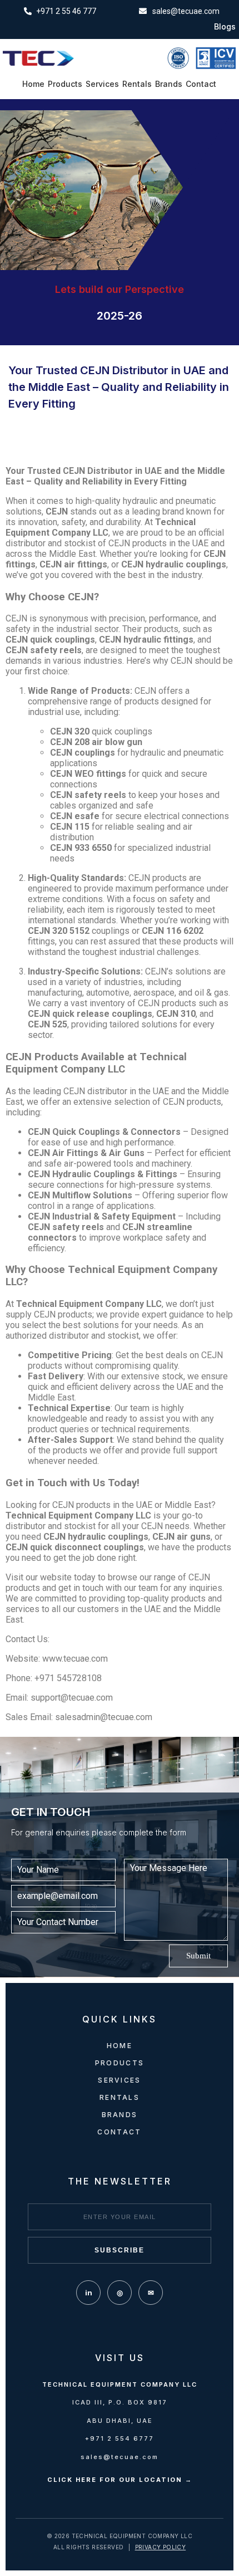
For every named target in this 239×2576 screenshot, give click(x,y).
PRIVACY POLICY (161, 2547)
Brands (169, 84)
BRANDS (120, 2115)
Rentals (137, 84)
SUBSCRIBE (120, 2250)
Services (102, 84)
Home (33, 84)
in (89, 2293)
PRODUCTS (120, 2063)
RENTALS (120, 2097)
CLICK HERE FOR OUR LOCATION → (120, 2480)
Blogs (225, 27)
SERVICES (119, 2080)
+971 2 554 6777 (120, 2438)
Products (65, 84)
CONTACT (119, 2132)
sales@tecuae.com (120, 2457)
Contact (201, 84)
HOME (120, 2046)
